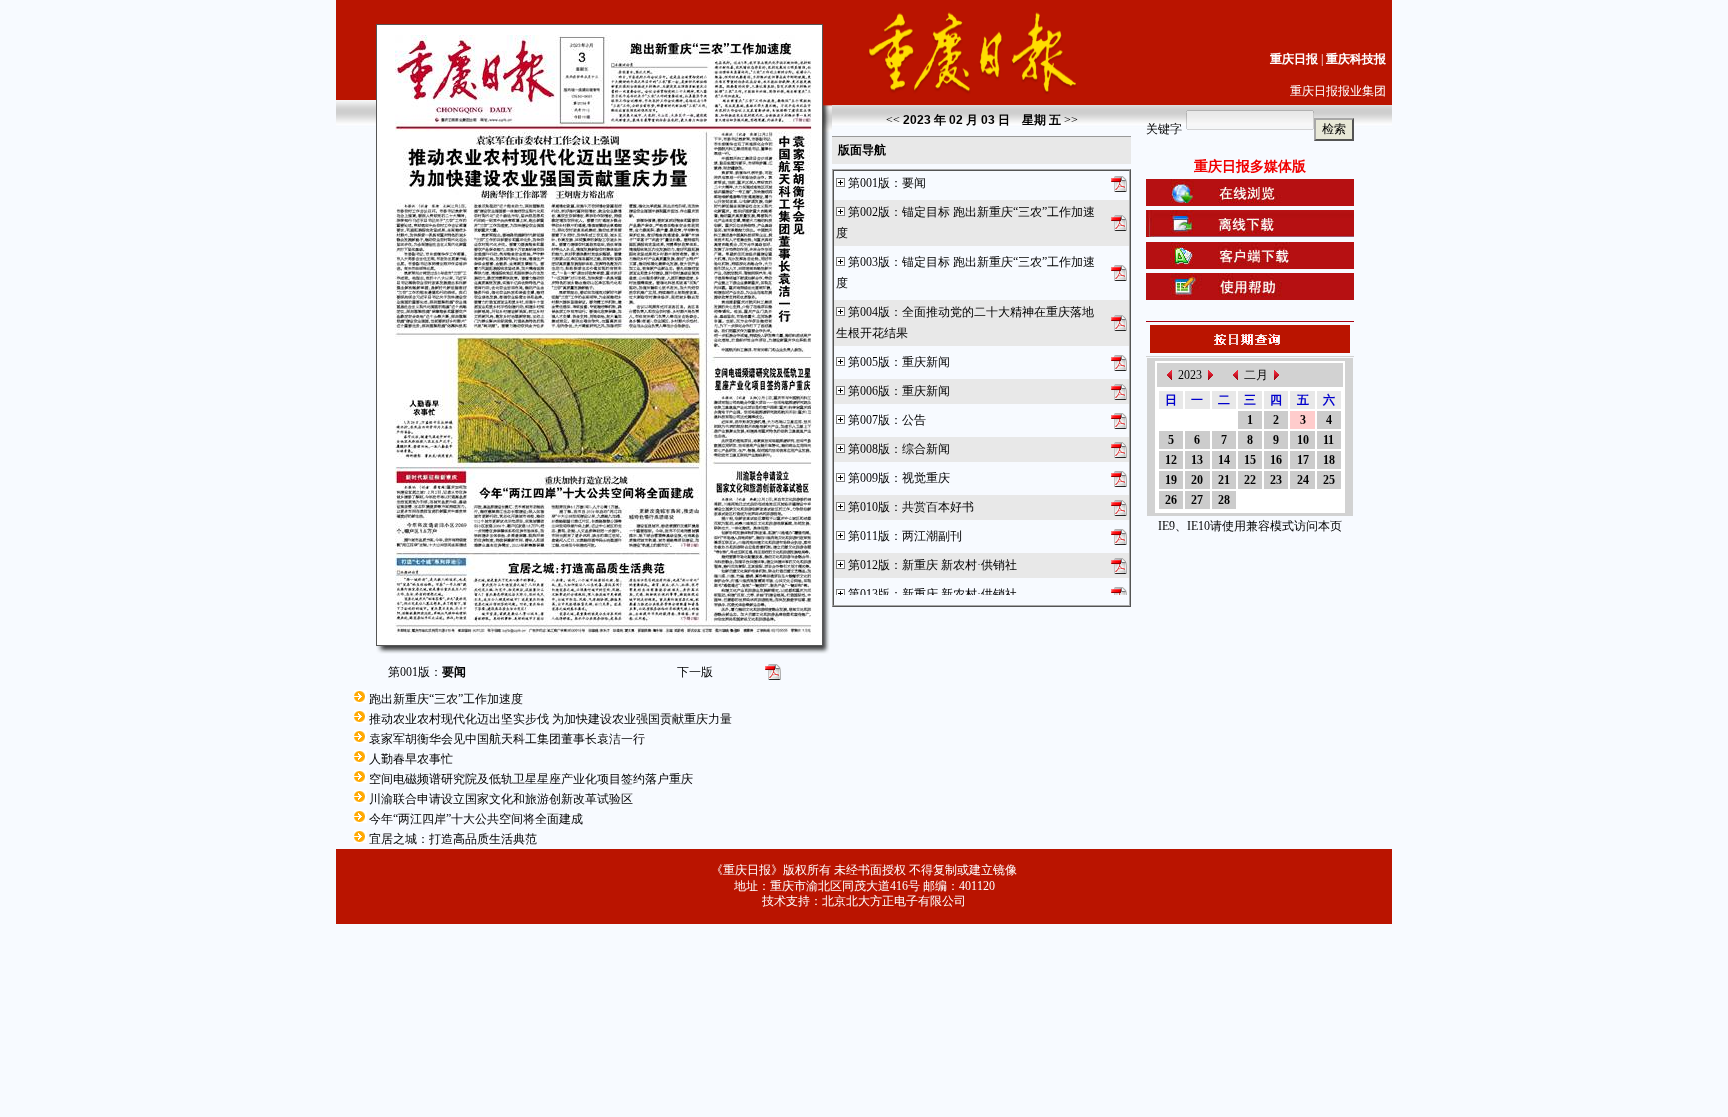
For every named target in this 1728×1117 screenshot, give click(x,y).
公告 (914, 420)
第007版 (869, 420)
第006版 (869, 391)
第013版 (869, 594)
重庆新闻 (926, 362)
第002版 (869, 212)
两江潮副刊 (932, 536)
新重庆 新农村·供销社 (959, 565)
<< (893, 120)
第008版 (869, 449)
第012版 (869, 565)
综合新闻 (926, 449)
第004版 (869, 312)
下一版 (695, 672)
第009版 (869, 478)
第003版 (869, 262)
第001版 (869, 183)
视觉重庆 (926, 478)
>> (1071, 120)
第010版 (869, 507)
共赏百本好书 (938, 507)
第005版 (869, 362)
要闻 (914, 183)
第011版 (869, 536)
